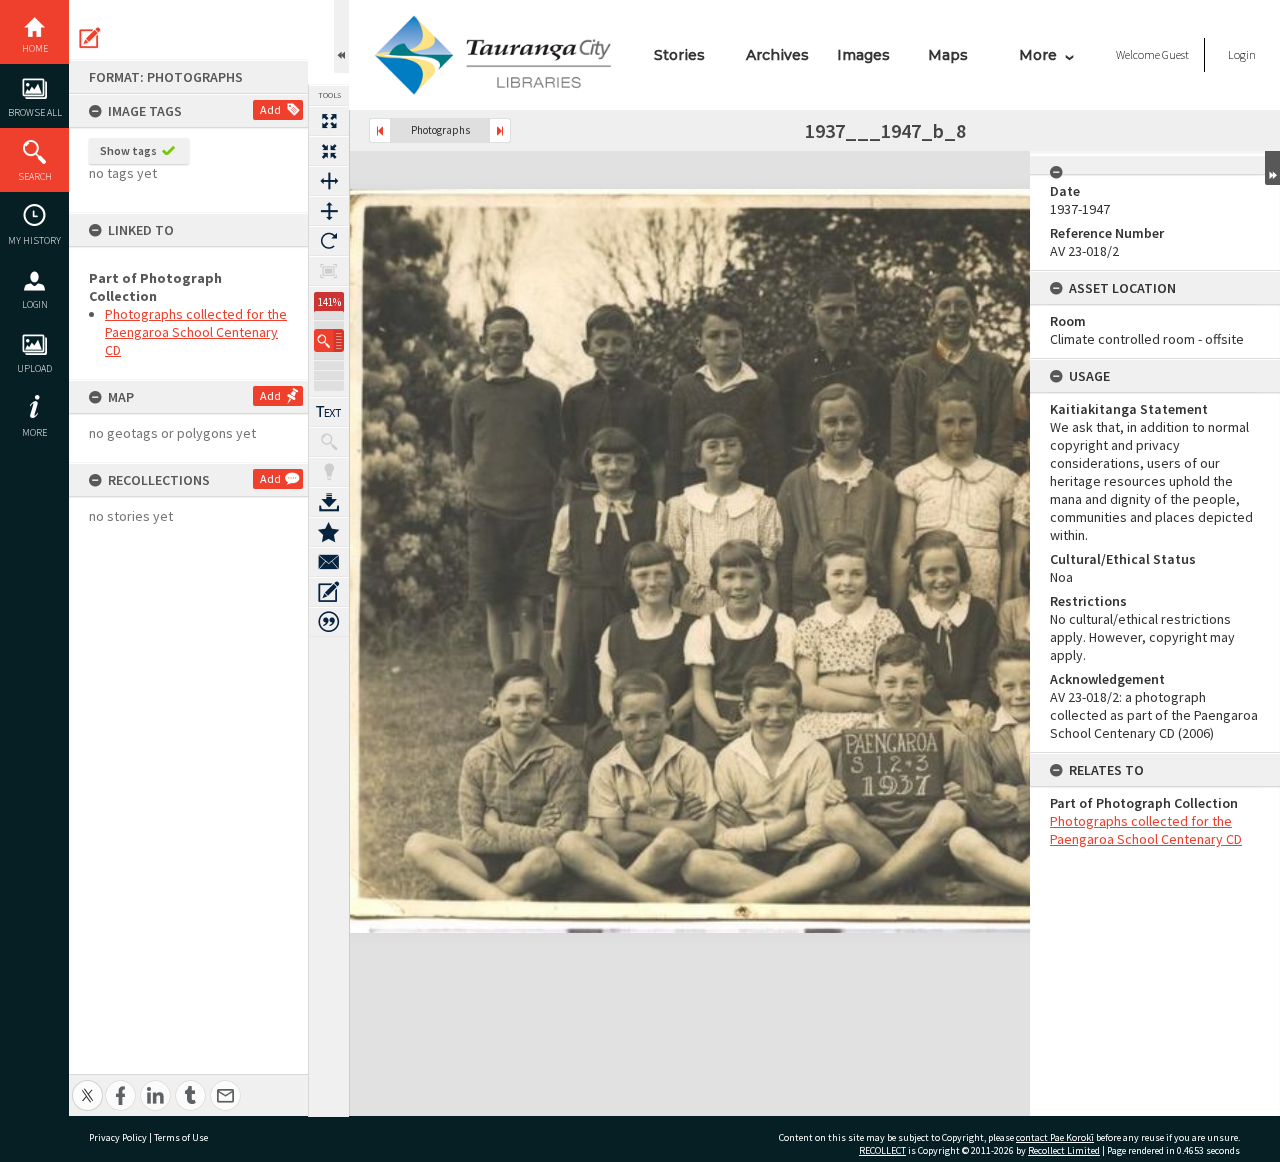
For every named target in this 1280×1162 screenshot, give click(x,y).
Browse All (35, 112)
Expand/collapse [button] (1272, 168)
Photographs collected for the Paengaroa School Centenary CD (196, 332)
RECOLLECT (882, 1150)
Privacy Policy (118, 1137)
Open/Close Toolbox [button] (341, 36)
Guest (1175, 54)
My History (34, 240)
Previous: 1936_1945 (380, 130)
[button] (329, 340)
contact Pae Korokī (1055, 1137)
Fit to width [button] (329, 181)
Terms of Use (181, 1137)
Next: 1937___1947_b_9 (500, 130)
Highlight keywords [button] (329, 472)
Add (270, 109)
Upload (34, 368)
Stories (679, 55)
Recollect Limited (1064, 1150)
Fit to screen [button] (329, 151)
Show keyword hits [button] (329, 442)
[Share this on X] (87, 1084)
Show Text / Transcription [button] (329, 412)
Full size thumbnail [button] (329, 121)
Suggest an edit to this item (90, 38)
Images (863, 55)
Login (35, 304)
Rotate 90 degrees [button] (329, 241)
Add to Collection (329, 532)
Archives (777, 55)
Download (329, 502)
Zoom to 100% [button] (329, 271)
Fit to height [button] (329, 211)
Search (35, 176)
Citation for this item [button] (329, 622)
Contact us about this (329, 562)
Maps (948, 55)
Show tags (128, 150)
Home (35, 48)
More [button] (34, 432)
